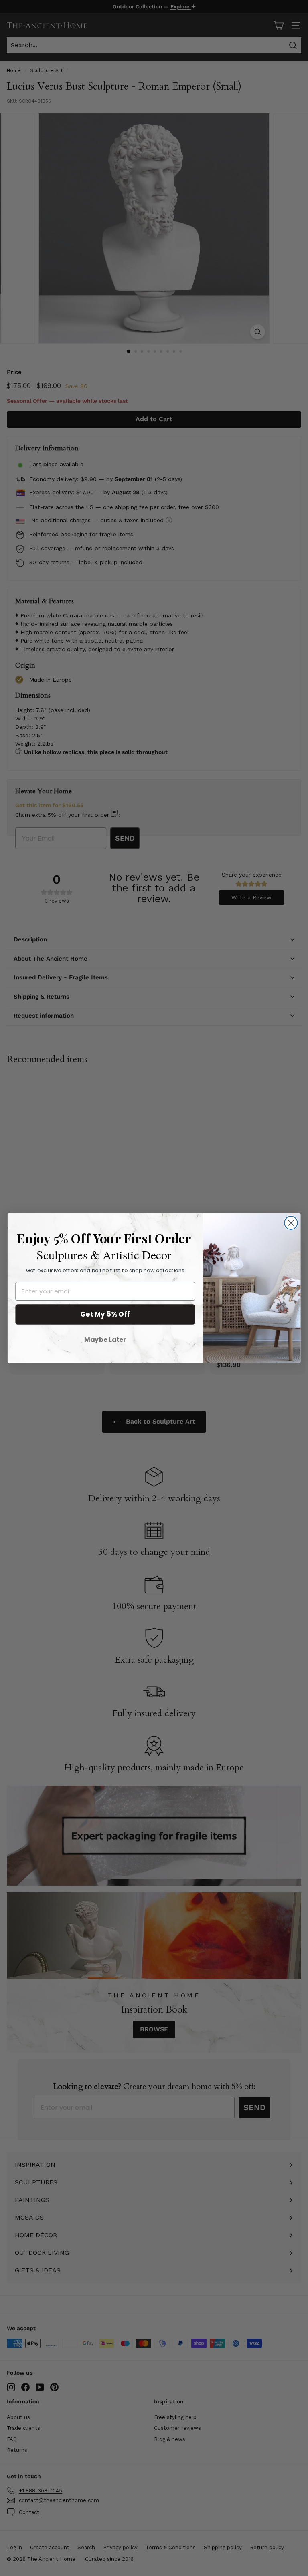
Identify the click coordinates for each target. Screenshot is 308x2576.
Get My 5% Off (105, 1314)
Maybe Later (105, 1339)
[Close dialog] (291, 1223)
